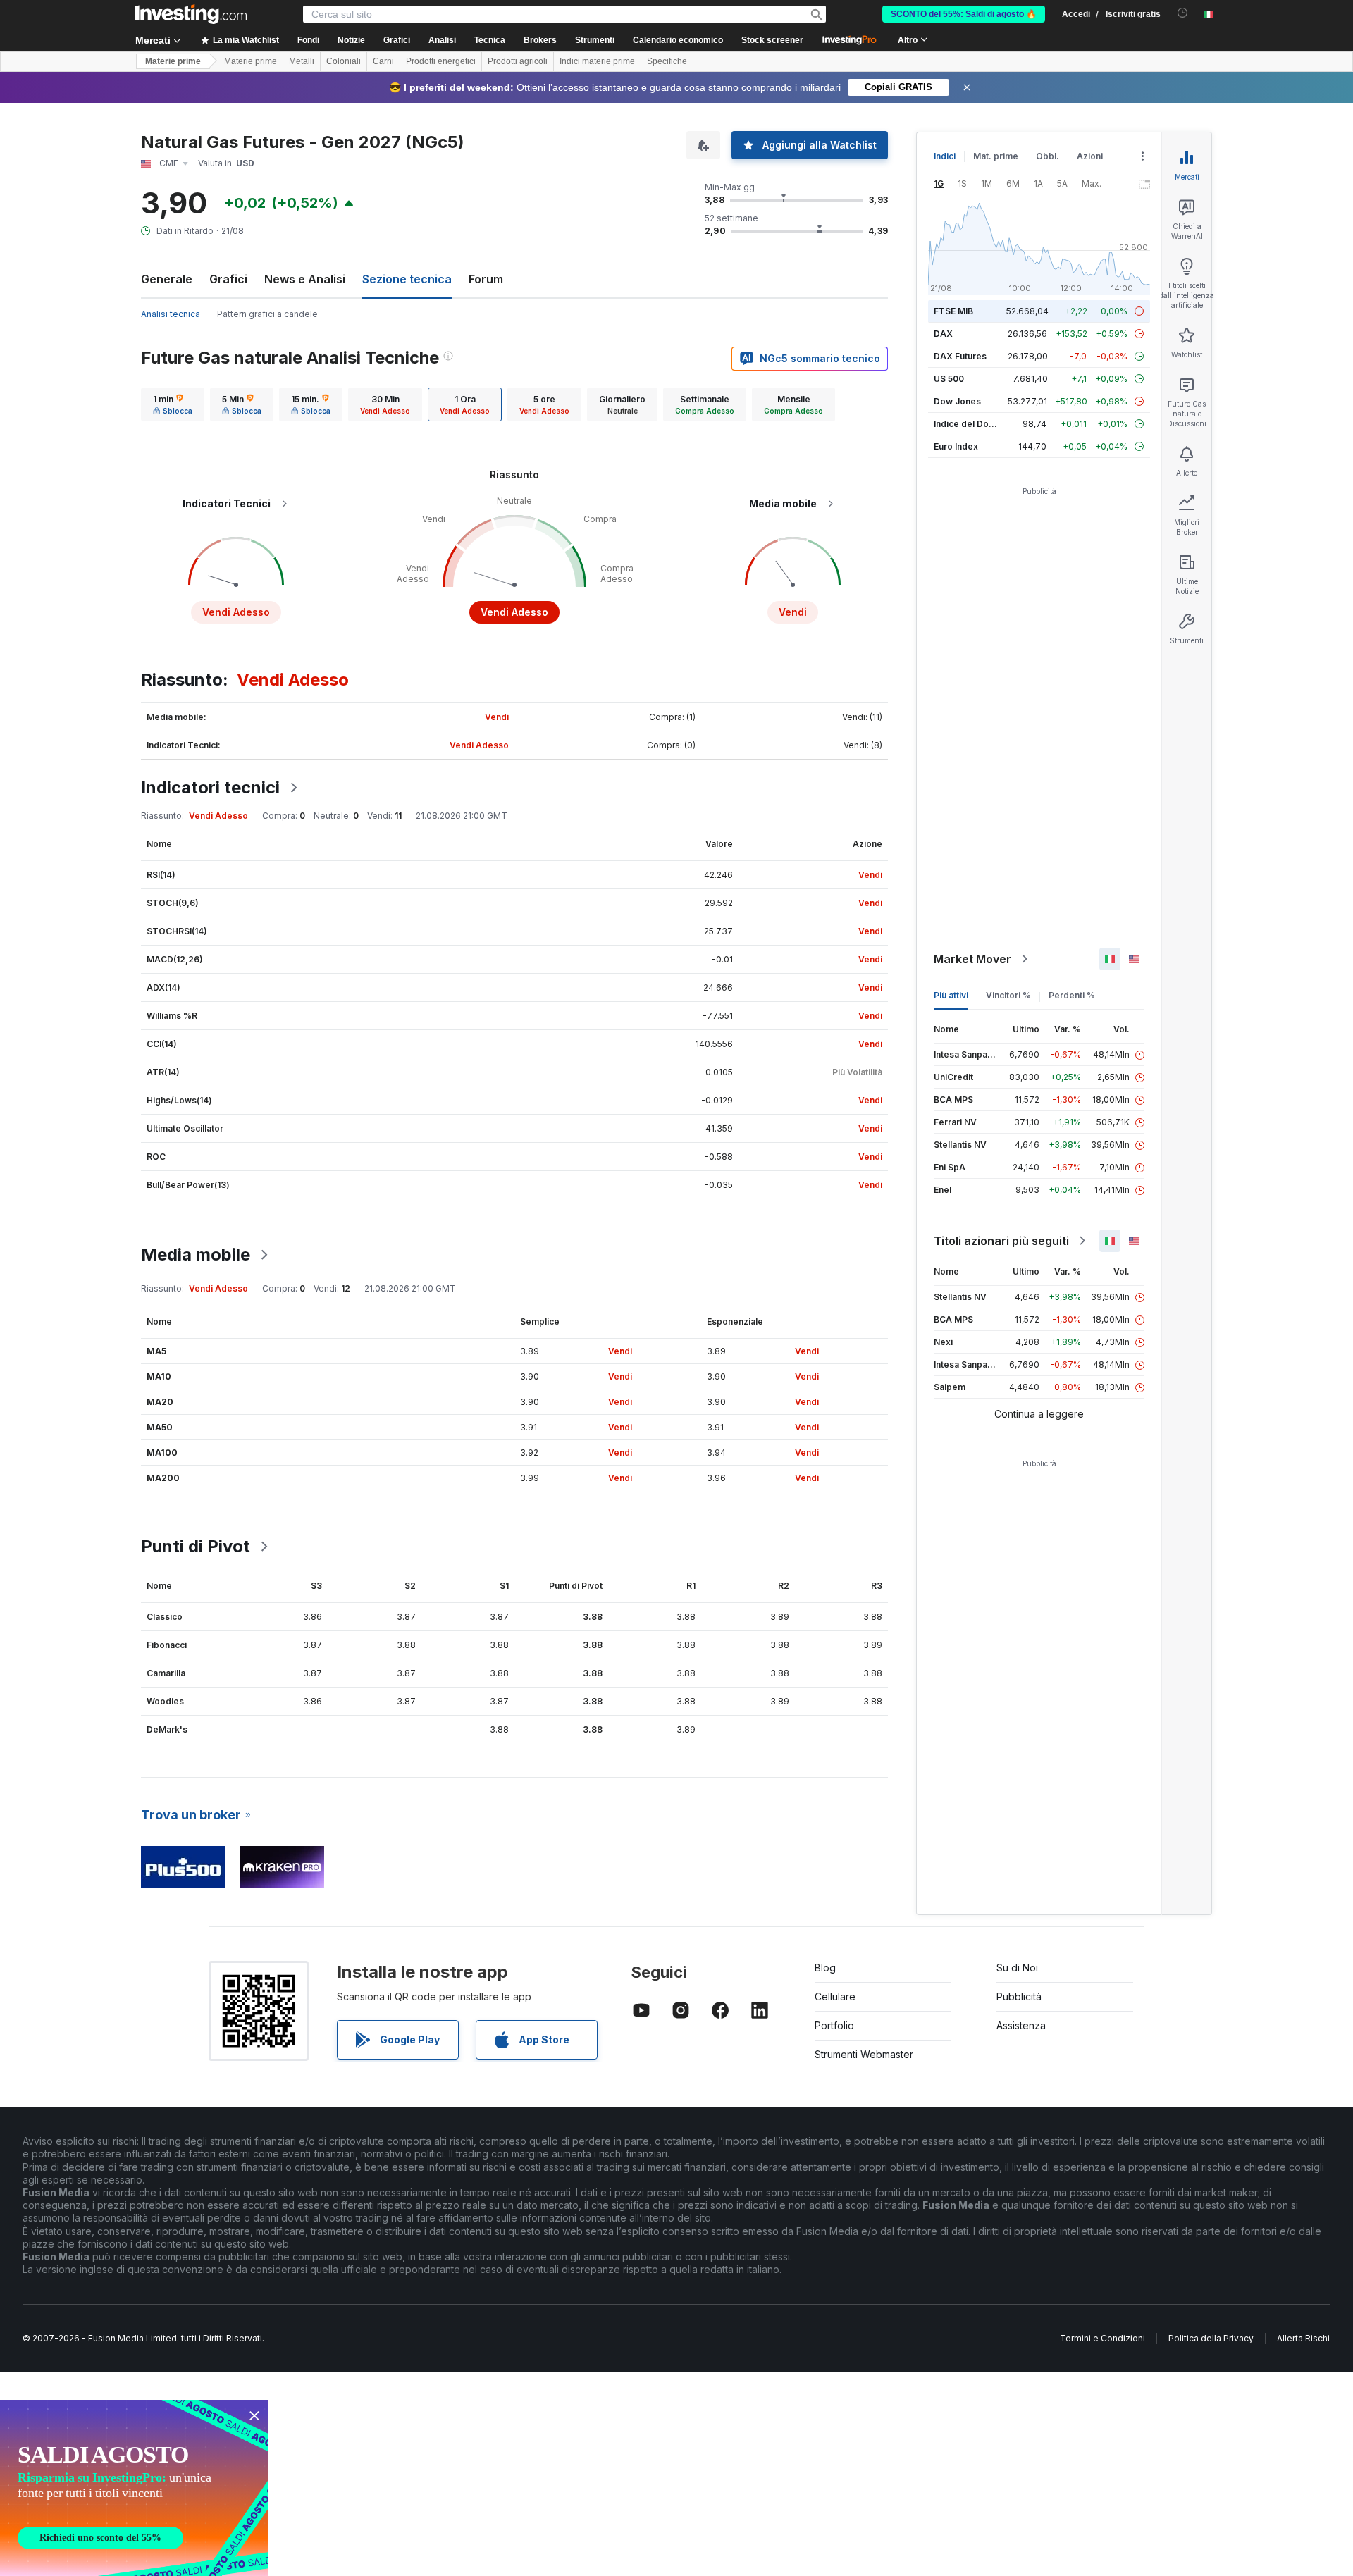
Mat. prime (996, 156)
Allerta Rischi (1303, 2338)
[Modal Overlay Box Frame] (134, 2488)
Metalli (302, 61)
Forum (486, 279)
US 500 (949, 379)
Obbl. (1048, 156)
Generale (167, 279)
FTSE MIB (953, 311)
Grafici (228, 279)
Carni (383, 61)
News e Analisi (305, 279)
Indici (945, 156)
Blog (825, 1968)
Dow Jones (957, 401)
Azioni (1090, 156)
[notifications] (1183, 13)
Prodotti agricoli (518, 61)
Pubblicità (1019, 1996)
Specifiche (667, 61)
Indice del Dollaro (970, 424)
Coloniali (344, 61)
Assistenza (1021, 2025)
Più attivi (951, 995)
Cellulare (835, 1996)
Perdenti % (1072, 995)
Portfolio (834, 2025)
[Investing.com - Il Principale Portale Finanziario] (191, 14)
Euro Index (956, 446)
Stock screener (772, 40)
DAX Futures (960, 356)
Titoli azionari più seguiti (1001, 1241)
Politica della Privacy (1211, 2338)
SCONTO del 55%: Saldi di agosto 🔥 (964, 14)
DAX (943, 334)
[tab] (173, 404)
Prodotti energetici (441, 61)
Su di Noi (1017, 1968)
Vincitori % (1008, 995)
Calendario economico (678, 40)
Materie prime (173, 61)
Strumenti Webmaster (864, 2054)
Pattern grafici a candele (267, 314)
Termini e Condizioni (1102, 2338)
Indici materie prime (597, 61)
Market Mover (972, 959)
